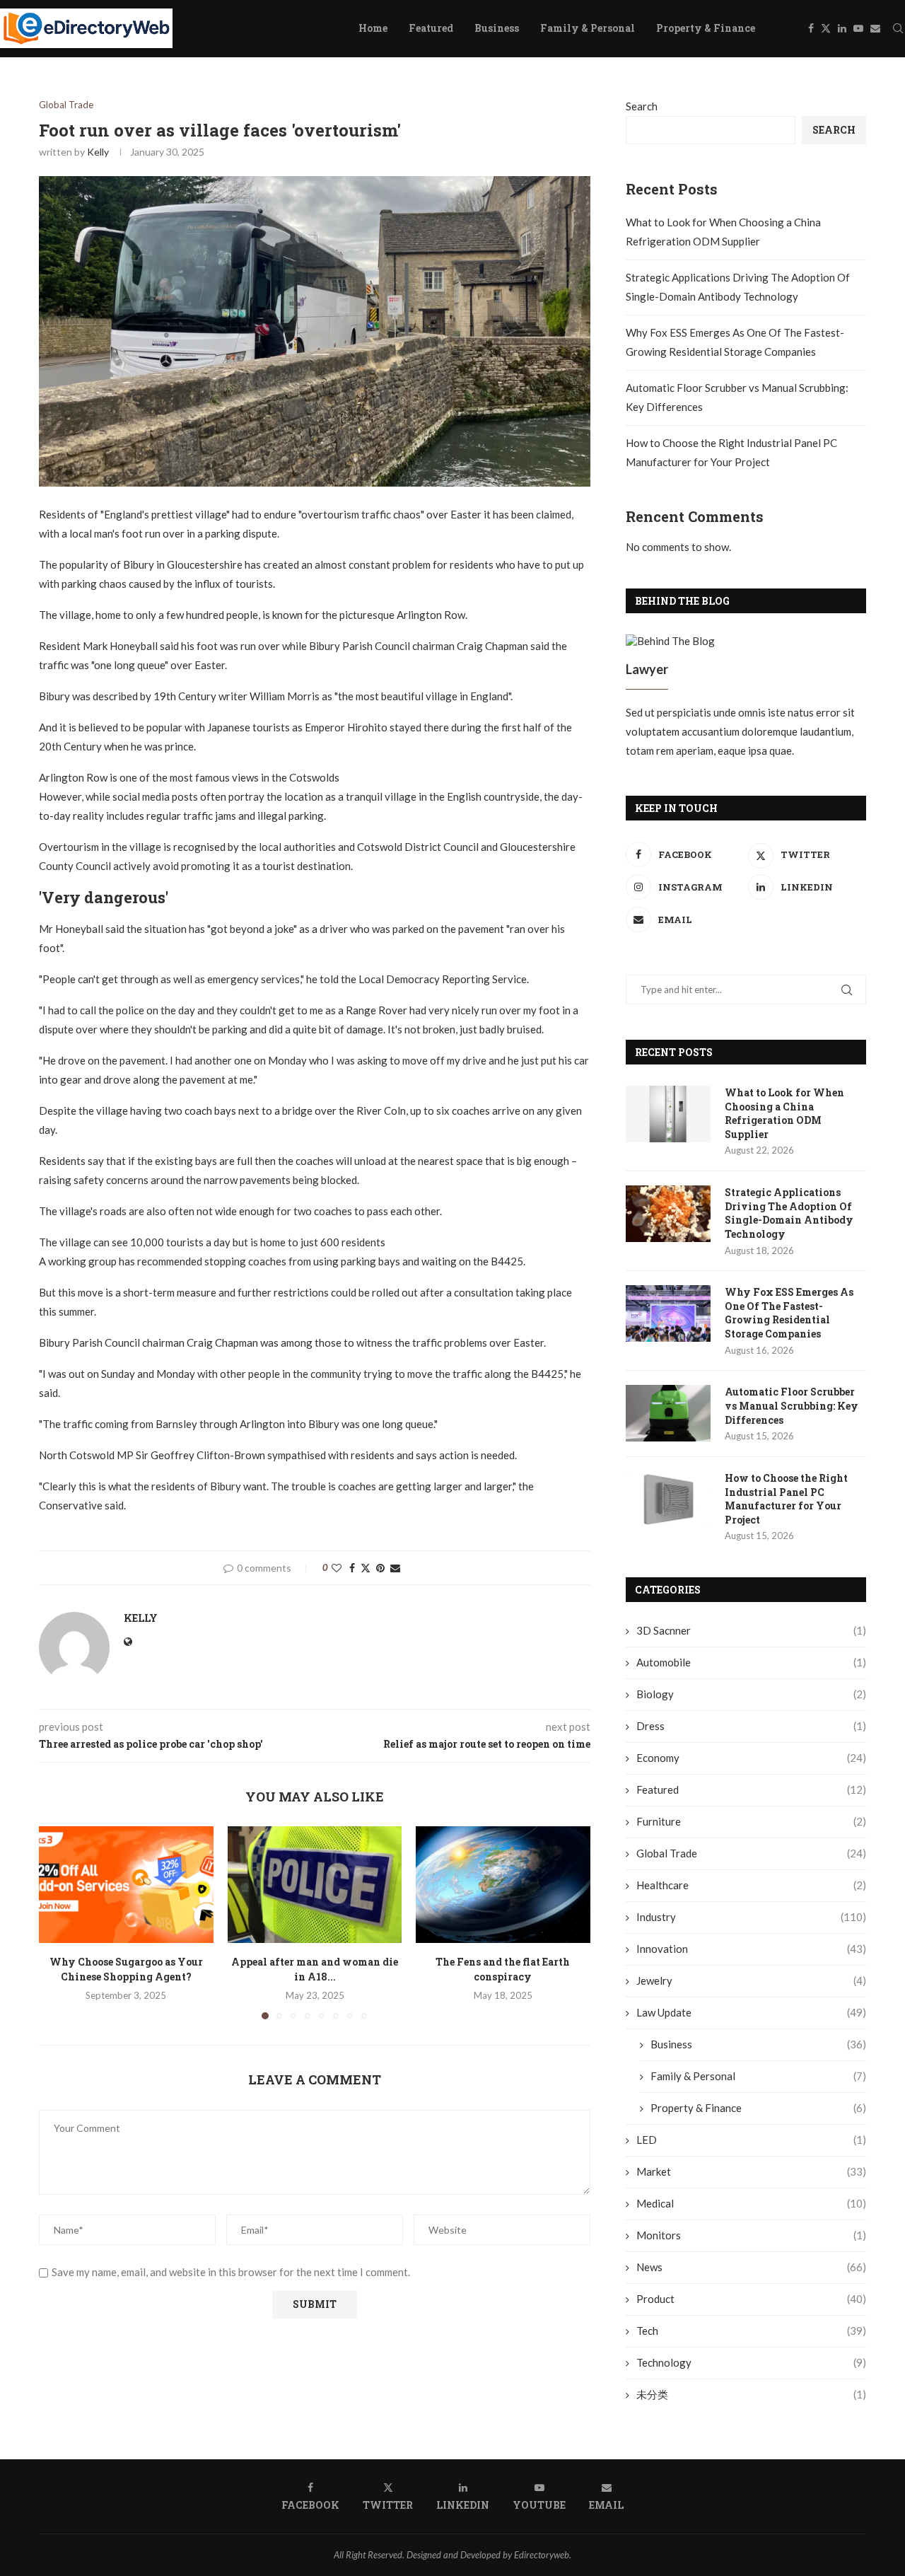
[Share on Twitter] (366, 1568)
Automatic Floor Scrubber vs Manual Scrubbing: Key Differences (792, 1405)
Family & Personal (588, 28)
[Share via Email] (395, 1568)
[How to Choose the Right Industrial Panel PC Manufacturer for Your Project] (668, 1499)
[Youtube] (858, 28)
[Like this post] (337, 1568)
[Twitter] (826, 28)
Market (751, 2171)
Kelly (98, 152)
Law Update (751, 2012)
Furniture (751, 1821)
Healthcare (751, 1885)
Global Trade (751, 1853)
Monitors (751, 2235)
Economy (751, 1758)
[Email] (875, 28)
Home (373, 28)
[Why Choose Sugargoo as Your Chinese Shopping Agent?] (126, 1884)
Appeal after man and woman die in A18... (315, 1970)
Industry (751, 1917)
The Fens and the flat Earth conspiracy (503, 1970)
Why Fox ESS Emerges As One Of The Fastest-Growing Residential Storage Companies (789, 1313)
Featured (431, 28)
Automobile (751, 1662)
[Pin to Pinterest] (380, 1568)
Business (497, 28)
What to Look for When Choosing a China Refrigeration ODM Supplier (784, 1113)
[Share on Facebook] (352, 1568)
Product (751, 2299)
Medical (751, 2203)
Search (642, 106)
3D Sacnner (751, 1630)
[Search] (898, 28)
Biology (751, 1694)
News (751, 2267)
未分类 (751, 2394)
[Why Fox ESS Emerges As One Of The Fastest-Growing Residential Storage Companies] (668, 1313)
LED (751, 2140)
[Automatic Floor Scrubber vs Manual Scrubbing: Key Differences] (668, 1413)
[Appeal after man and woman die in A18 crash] (315, 1884)
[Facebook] (811, 28)
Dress (751, 1726)
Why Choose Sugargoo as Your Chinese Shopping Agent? (126, 1970)
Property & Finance (706, 28)
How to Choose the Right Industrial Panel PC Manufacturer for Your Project (786, 1499)
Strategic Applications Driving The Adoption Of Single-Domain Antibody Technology (789, 1213)
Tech (751, 2331)
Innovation (751, 1949)
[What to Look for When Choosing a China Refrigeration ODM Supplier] (668, 1114)
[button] (58, 1922)
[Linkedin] (842, 28)
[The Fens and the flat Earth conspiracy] (503, 1884)
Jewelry (751, 1980)
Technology (751, 2362)
